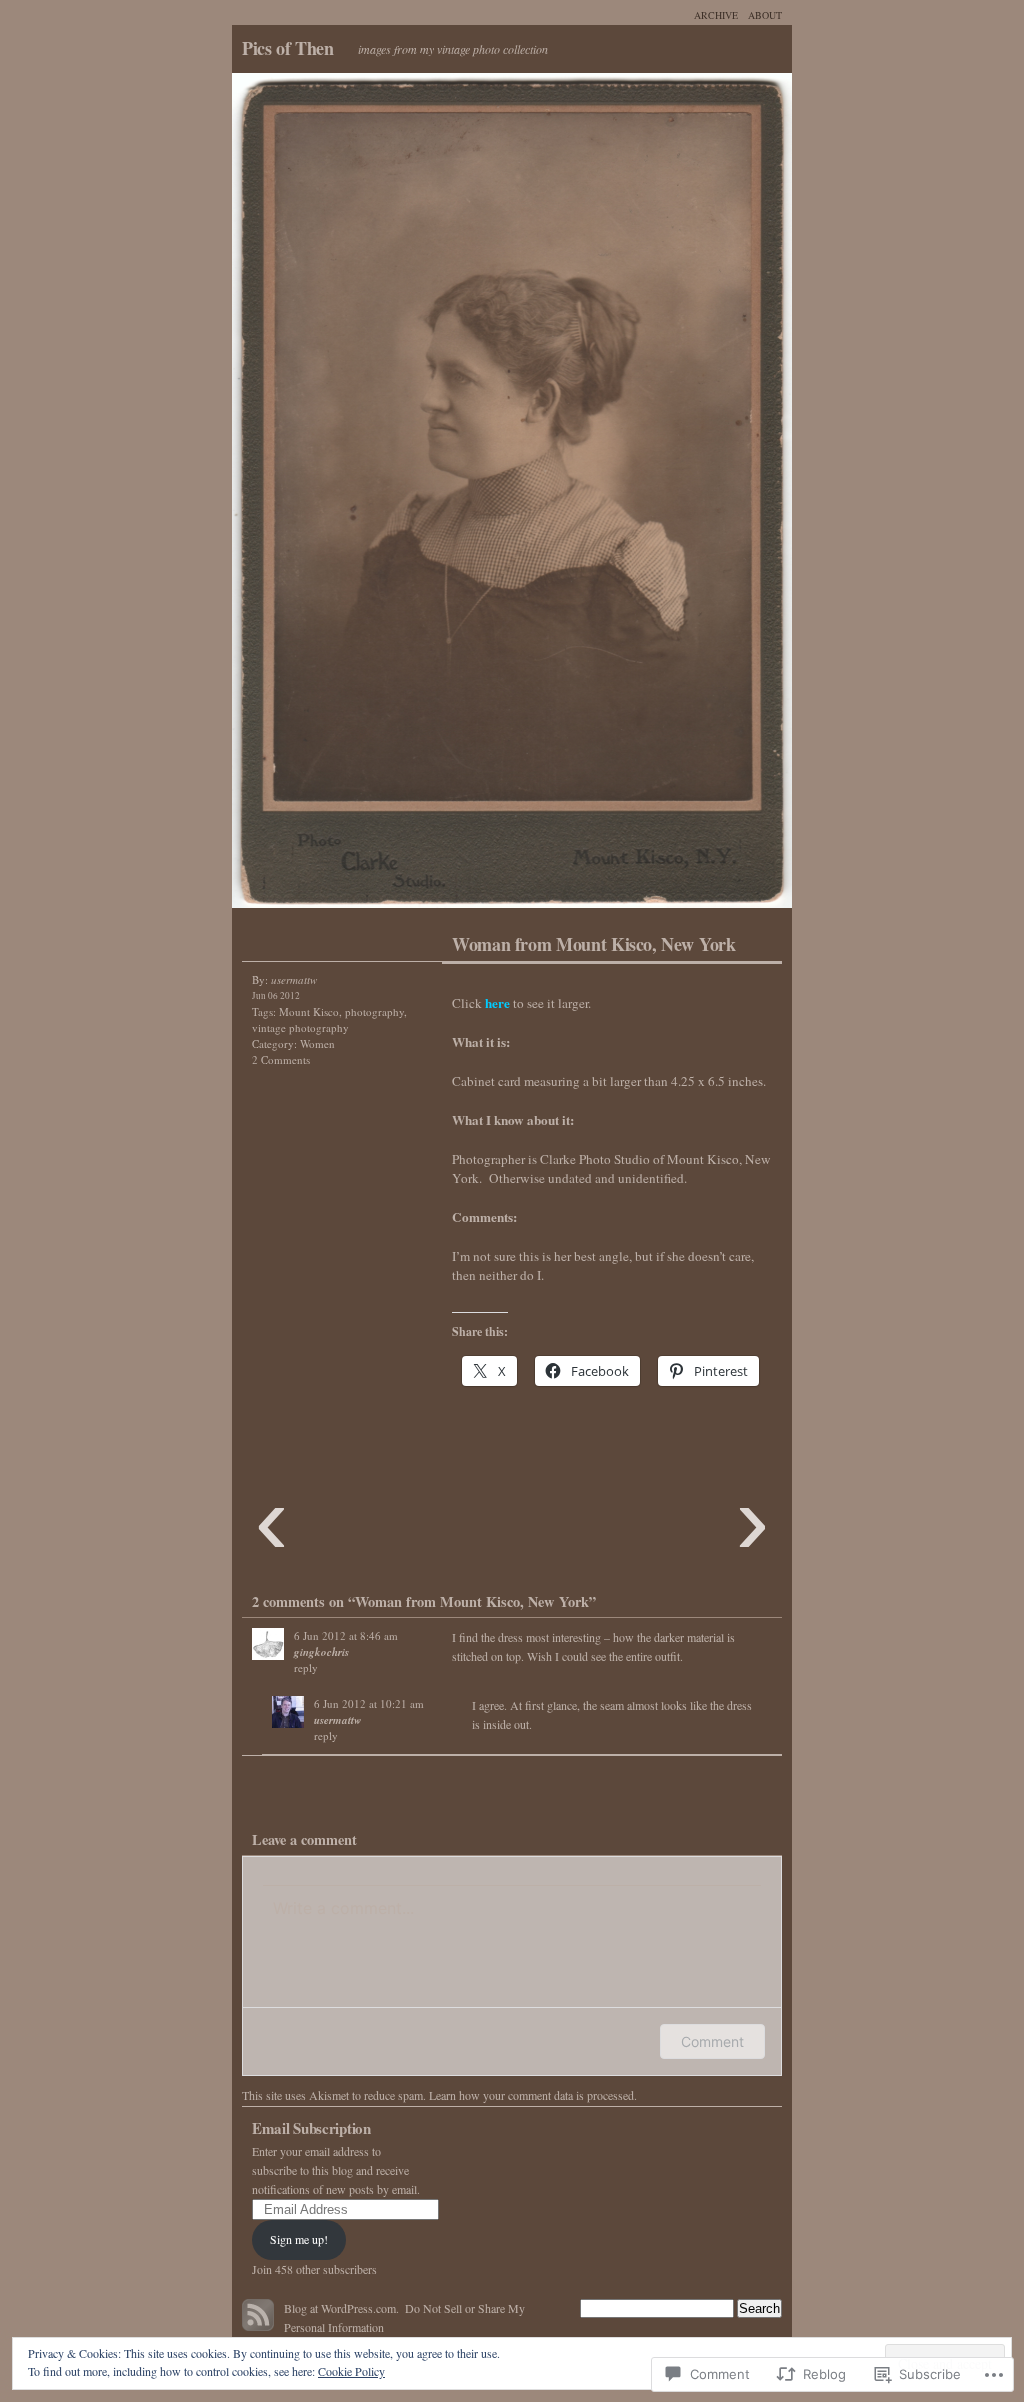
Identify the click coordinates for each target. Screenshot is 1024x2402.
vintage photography (300, 1027)
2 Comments (281, 1059)
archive (716, 15)
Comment (712, 2041)
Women (317, 1043)
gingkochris (321, 1652)
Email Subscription (311, 2128)
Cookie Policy (351, 2371)
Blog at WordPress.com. (341, 2308)
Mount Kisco (309, 1011)
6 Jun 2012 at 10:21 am (369, 1703)
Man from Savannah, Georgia (372, 495)
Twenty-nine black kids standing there (652, 495)
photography (374, 1011)
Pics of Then (288, 48)
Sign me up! (299, 2239)
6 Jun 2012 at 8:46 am (346, 1635)
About (765, 15)
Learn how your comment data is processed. (533, 2095)
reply (306, 1667)
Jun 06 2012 (276, 995)
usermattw (337, 1720)
